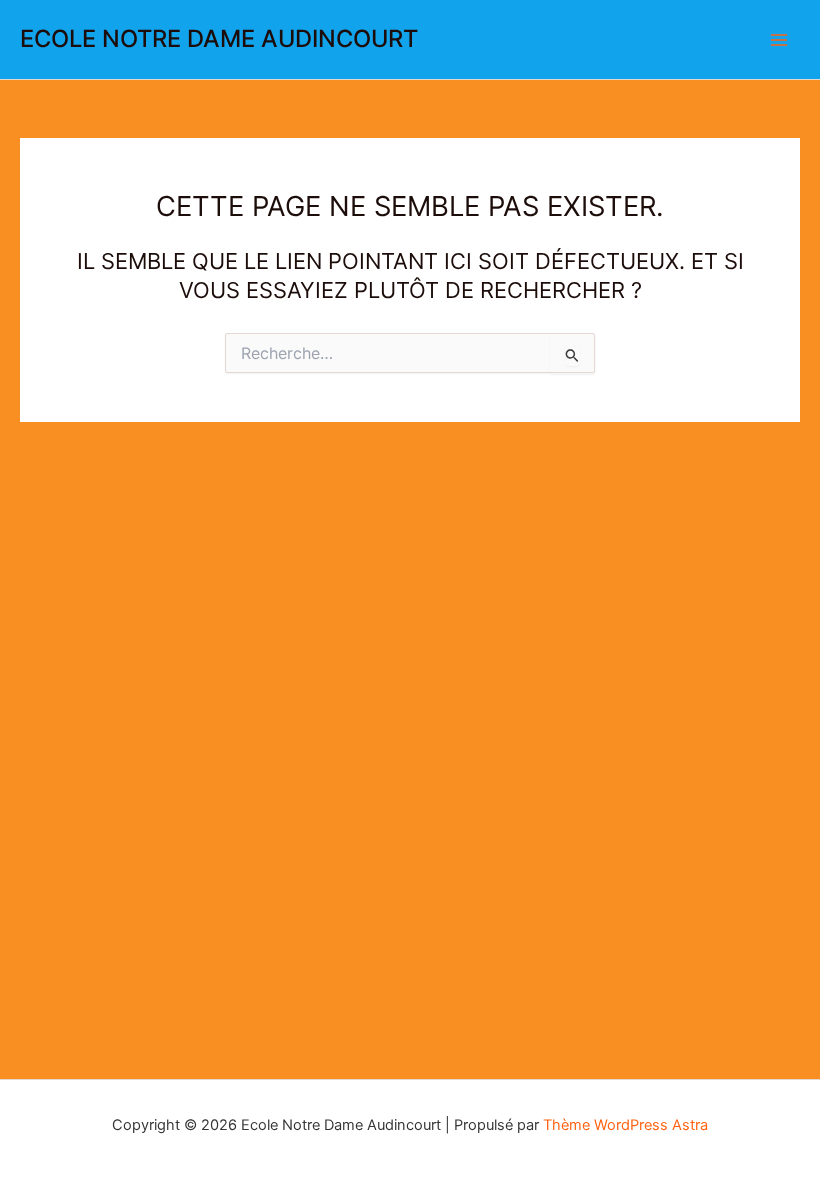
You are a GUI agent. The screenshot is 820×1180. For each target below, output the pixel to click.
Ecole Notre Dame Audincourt (219, 38)
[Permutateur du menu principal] (779, 40)
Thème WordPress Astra (625, 1125)
